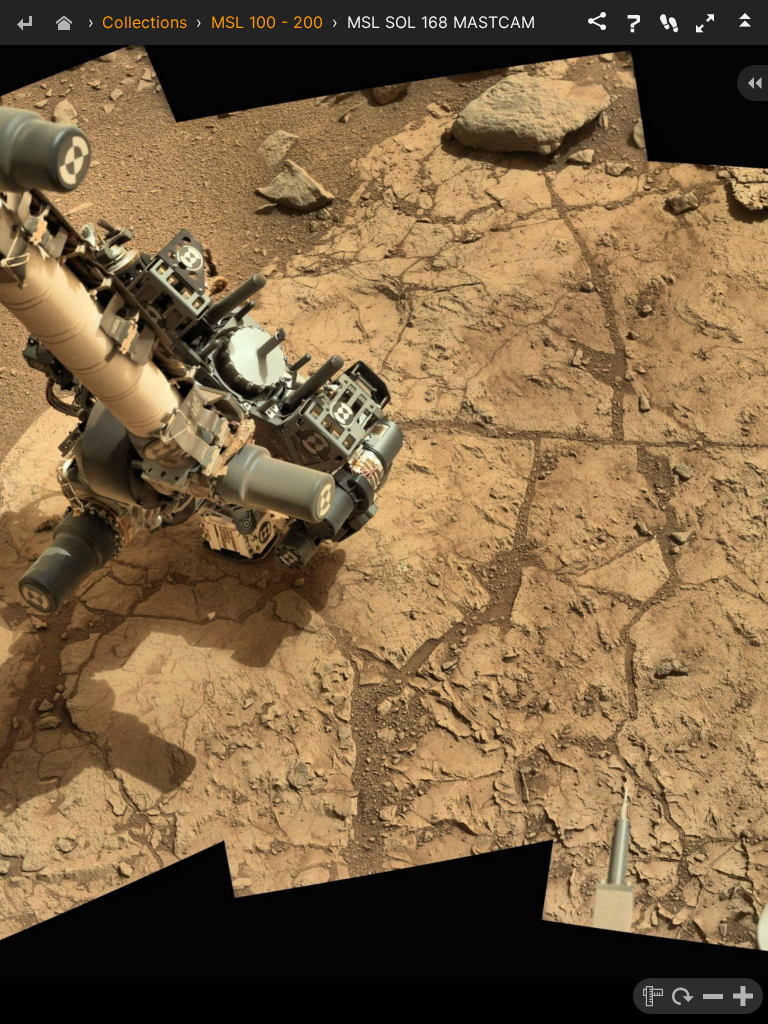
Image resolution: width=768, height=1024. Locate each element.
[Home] (64, 24)
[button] (705, 23)
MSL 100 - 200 (267, 22)
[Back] (24, 24)
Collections (144, 22)
